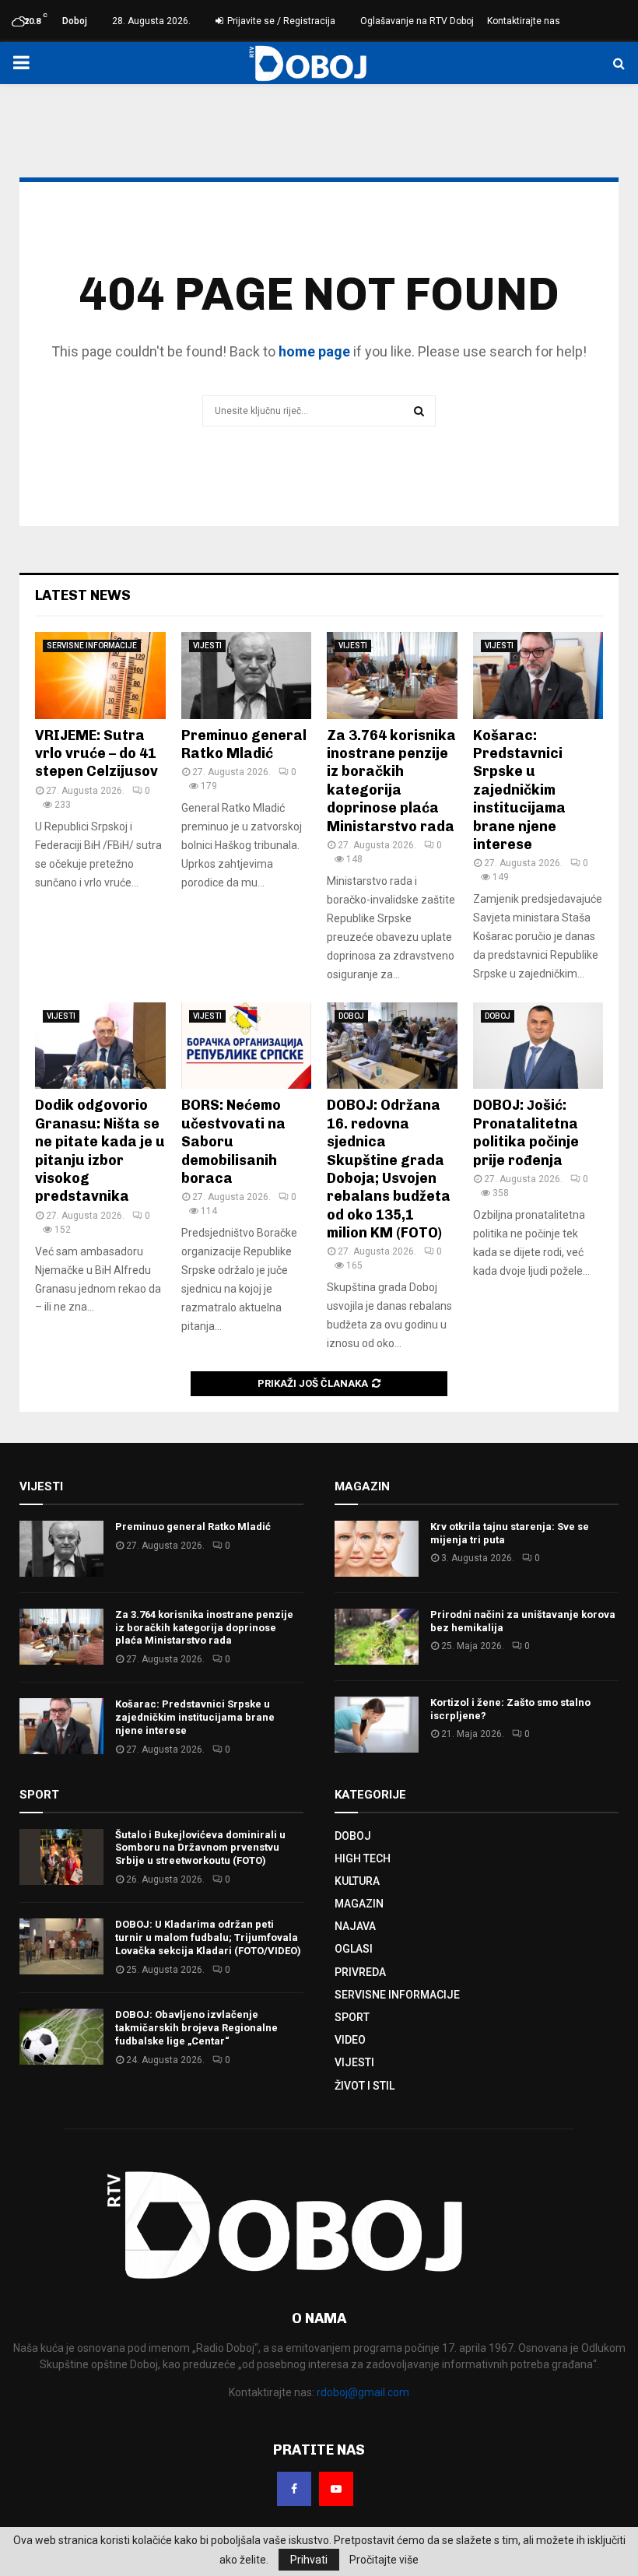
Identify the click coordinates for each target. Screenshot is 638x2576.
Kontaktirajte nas (524, 21)
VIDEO (350, 2040)
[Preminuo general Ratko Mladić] (247, 676)
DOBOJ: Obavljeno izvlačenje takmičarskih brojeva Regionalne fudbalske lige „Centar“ (196, 2028)
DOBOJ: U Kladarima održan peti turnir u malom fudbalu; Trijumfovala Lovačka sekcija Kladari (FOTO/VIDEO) (208, 1937)
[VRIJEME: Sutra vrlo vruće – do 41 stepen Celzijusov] (100, 676)
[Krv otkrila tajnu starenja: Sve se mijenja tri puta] (377, 1549)
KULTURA (357, 1881)
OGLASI (354, 1949)
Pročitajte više (384, 2560)
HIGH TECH (363, 1858)
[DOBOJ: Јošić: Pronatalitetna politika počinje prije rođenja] (538, 1046)
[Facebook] (294, 2489)
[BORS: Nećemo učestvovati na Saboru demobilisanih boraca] (247, 1046)
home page (314, 351)
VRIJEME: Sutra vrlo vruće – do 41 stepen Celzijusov (96, 754)
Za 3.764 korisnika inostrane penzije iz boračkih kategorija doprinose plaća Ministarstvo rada (391, 781)
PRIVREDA (360, 1972)
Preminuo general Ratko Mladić (244, 744)
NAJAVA (355, 1926)
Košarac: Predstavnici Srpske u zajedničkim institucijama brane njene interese (519, 790)
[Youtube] (336, 2489)
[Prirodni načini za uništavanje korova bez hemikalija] (377, 1637)
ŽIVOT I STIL (365, 2086)
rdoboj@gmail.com (363, 2392)
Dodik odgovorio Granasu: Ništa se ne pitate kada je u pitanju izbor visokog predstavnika (100, 1151)
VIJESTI (207, 646)
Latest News (83, 595)
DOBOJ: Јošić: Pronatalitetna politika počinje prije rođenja (526, 1132)
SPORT (352, 2017)
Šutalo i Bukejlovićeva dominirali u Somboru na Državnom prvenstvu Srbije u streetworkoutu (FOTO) (200, 1848)
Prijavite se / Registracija (280, 21)
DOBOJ (351, 1016)
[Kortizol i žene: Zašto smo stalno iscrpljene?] (377, 1725)
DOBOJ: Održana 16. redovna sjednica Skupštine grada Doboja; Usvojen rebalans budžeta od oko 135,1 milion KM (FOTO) (389, 1169)
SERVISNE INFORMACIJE (92, 646)
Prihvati (309, 2560)
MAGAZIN (359, 1904)
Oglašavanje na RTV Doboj (417, 21)
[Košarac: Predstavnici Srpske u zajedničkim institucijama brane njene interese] (538, 676)
